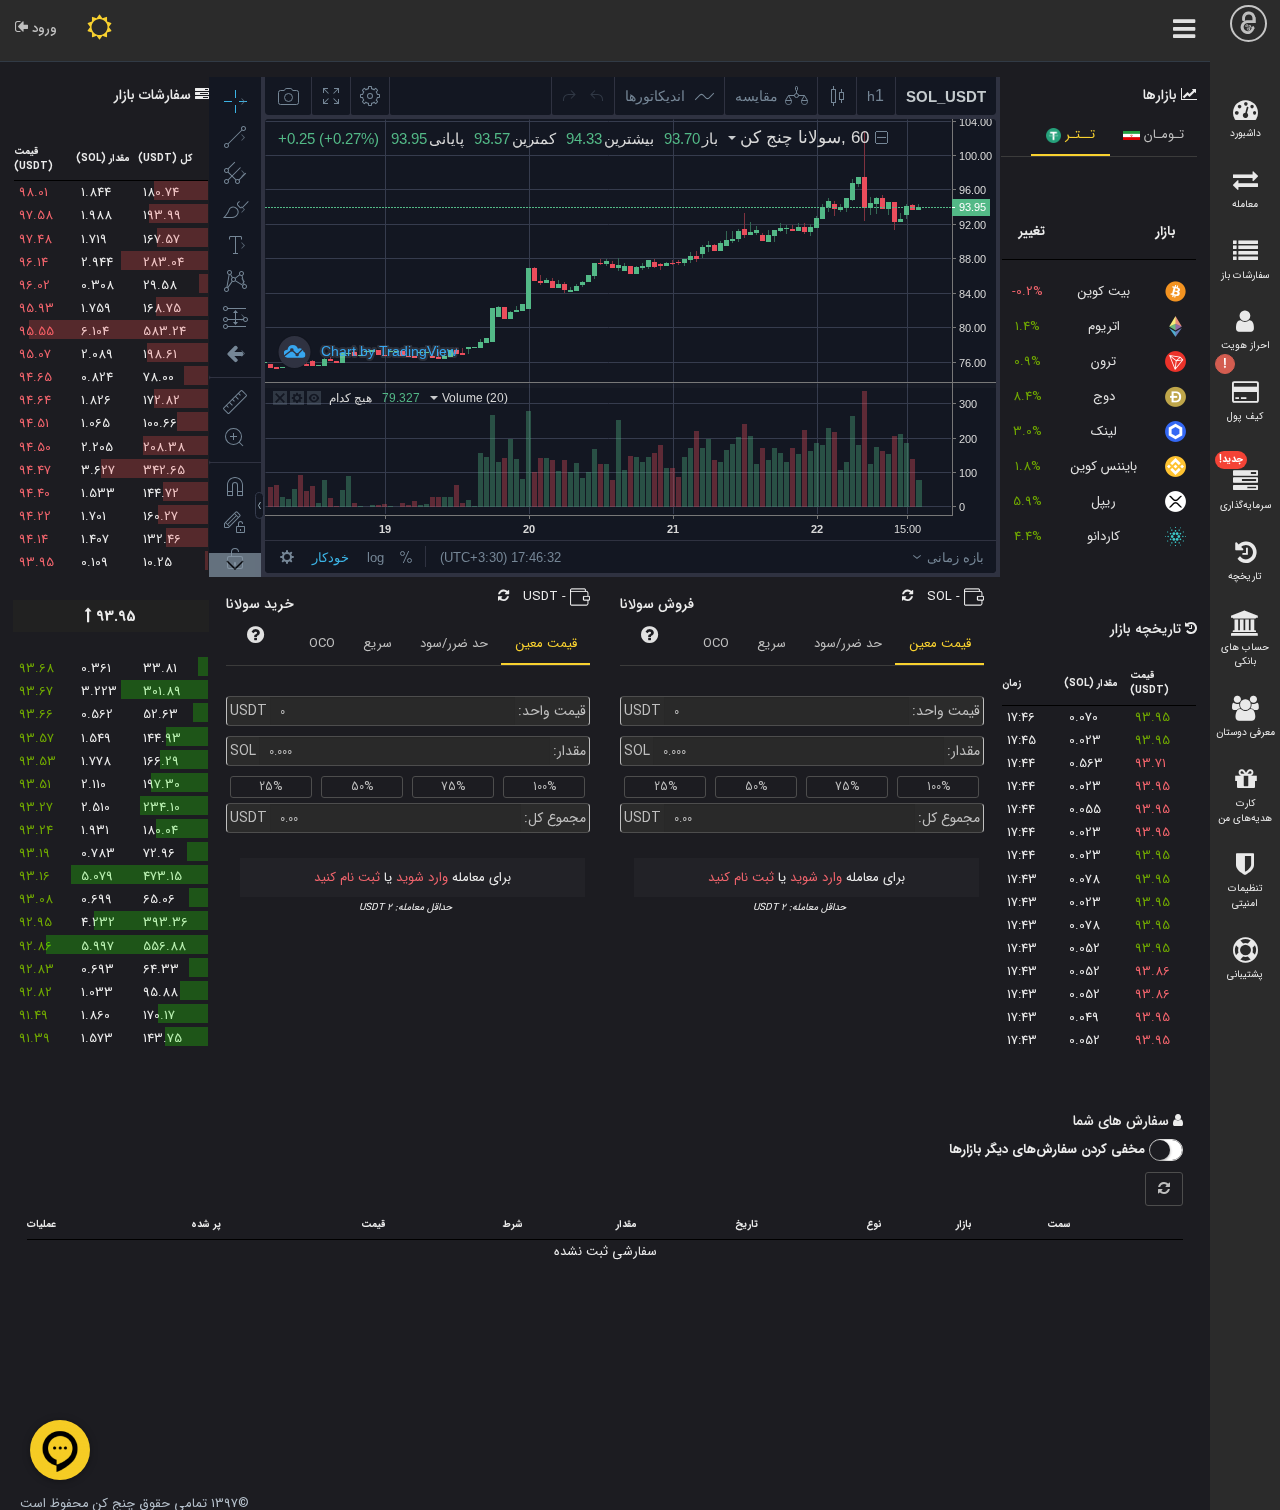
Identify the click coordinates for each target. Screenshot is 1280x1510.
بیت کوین (1104, 291)
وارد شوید (814, 877)
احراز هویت (1245, 351)
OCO (716, 643)
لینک (1104, 431)
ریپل (1103, 501)
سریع (771, 643)
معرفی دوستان (1245, 732)
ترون (1103, 361)
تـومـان (1162, 134)
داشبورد (1245, 133)
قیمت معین (940, 643)
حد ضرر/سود (848, 643)
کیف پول (1245, 416)
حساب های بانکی (1245, 655)
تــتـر (1078, 134)
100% (938, 786)
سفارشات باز (1245, 275)
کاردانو (1103, 536)
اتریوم (1104, 326)
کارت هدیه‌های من (1245, 811)
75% (847, 786)
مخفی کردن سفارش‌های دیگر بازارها (1049, 1149)
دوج (1104, 396)
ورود (42, 28)
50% (756, 786)
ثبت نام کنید (741, 877)
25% (665, 786)
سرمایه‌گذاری (1245, 483)
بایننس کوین (1104, 466)
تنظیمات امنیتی (1245, 896)
